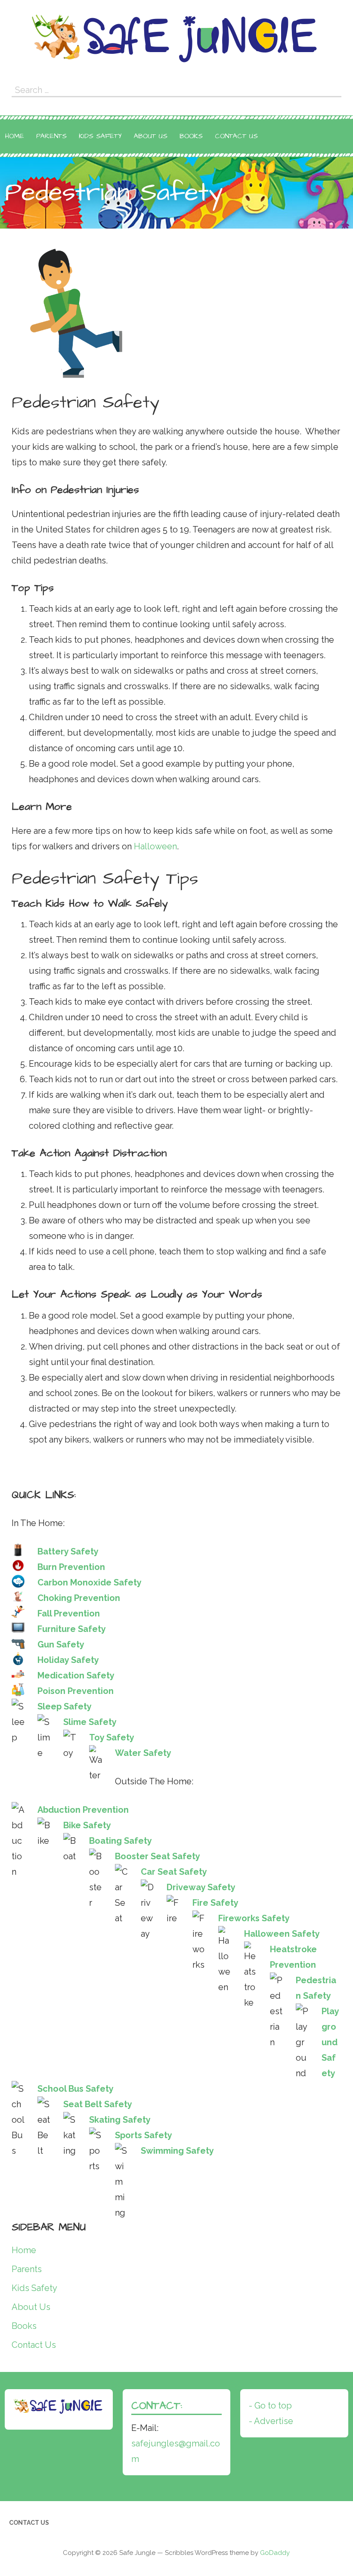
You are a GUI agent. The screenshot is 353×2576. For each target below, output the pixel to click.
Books (191, 136)
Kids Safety (100, 136)
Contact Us (236, 136)
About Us (151, 136)
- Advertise (271, 2421)
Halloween (155, 846)
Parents (51, 136)
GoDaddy (275, 2553)
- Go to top (270, 2406)
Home (15, 136)
